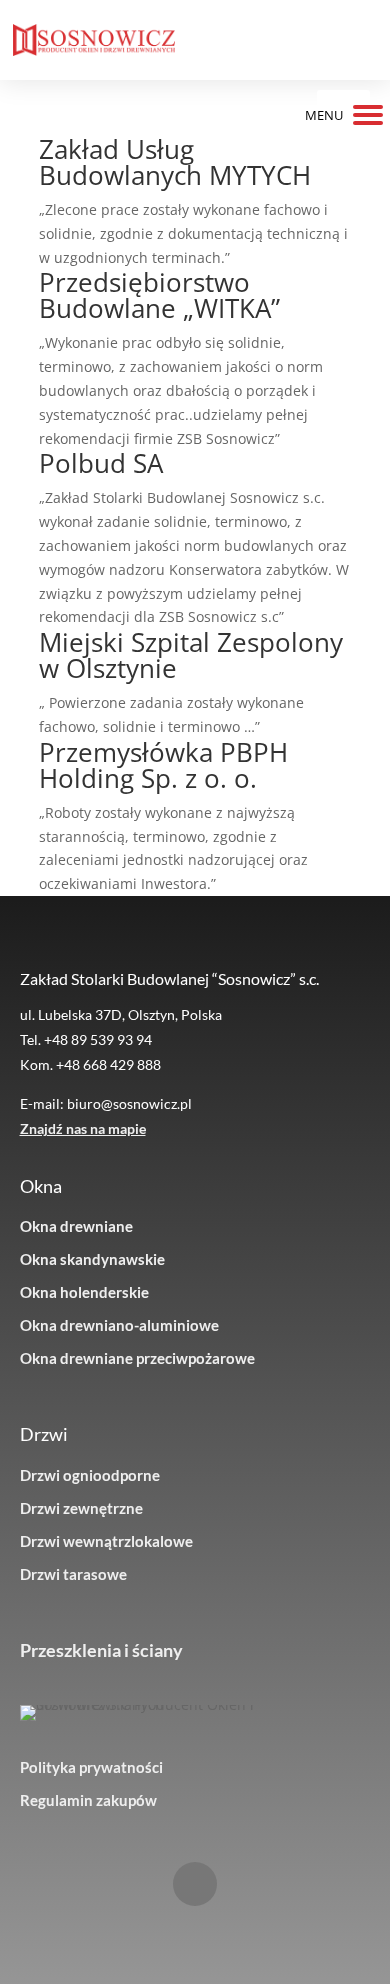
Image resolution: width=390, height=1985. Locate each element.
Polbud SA (101, 463)
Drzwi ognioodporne (90, 1475)
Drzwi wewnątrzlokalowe (106, 1541)
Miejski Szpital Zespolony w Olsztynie (191, 655)
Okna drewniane (76, 1226)
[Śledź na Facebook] (195, 1884)
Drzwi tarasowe (73, 1574)
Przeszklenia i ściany (101, 1650)
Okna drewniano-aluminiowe (119, 1325)
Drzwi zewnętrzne (81, 1508)
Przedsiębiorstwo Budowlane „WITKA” (159, 295)
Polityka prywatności (91, 1767)
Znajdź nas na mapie (83, 1128)
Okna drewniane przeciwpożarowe (137, 1358)
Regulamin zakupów (88, 1800)
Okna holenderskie (84, 1292)
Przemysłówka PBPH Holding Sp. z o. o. (163, 765)
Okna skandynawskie (92, 1259)
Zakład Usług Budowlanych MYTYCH (175, 162)
